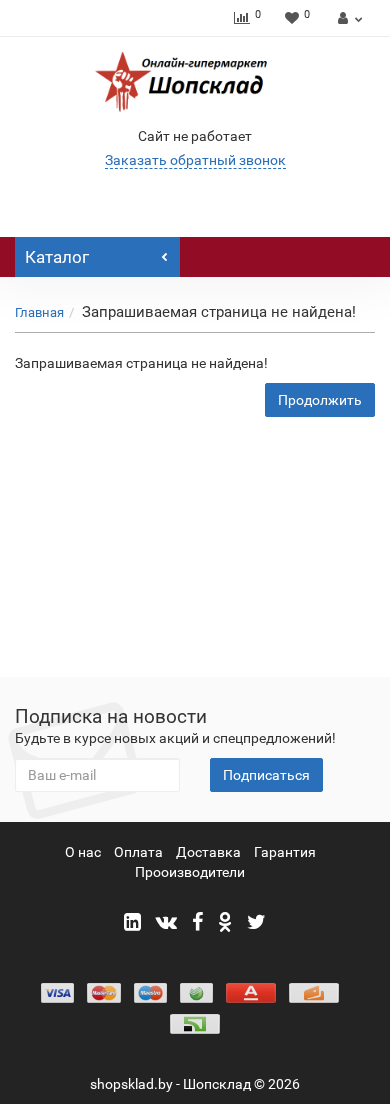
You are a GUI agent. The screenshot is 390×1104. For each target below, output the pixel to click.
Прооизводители (190, 872)
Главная (39, 312)
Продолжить (320, 400)
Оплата (138, 852)
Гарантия (285, 852)
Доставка (208, 852)
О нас (83, 852)
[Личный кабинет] (347, 18)
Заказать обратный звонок (195, 160)
